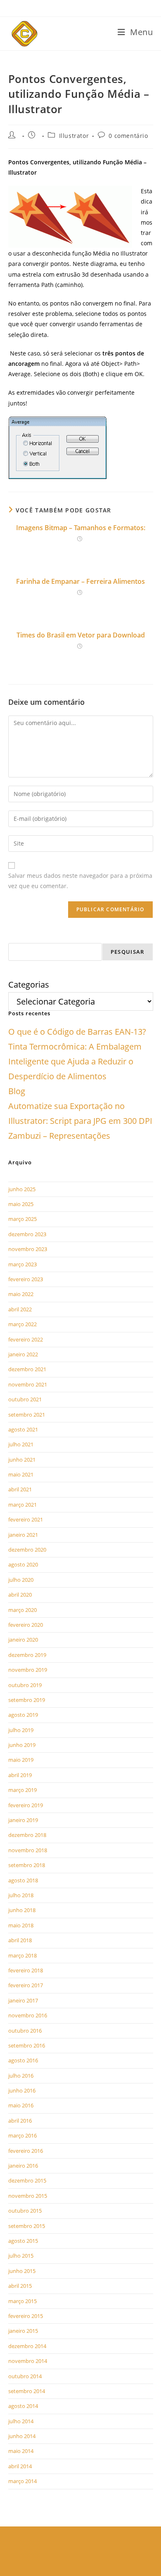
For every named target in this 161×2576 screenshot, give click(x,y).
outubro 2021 (25, 1399)
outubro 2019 (25, 1685)
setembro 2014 (27, 2391)
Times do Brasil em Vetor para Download (81, 635)
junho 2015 (22, 2271)
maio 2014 (21, 2451)
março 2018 (22, 1955)
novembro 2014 (28, 2361)
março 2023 (22, 1264)
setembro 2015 (27, 2226)
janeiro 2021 (23, 1535)
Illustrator (74, 136)
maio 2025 (21, 1204)
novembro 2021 (28, 1384)
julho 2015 (21, 2256)
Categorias (29, 985)
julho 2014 (21, 2421)
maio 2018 (21, 1925)
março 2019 (22, 1790)
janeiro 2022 (23, 1354)
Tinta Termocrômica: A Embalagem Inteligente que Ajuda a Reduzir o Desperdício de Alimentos (75, 1061)
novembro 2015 (28, 2196)
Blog (17, 1091)
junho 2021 (22, 1460)
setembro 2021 (27, 1415)
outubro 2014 (25, 2376)
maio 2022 (21, 1294)
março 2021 (22, 1505)
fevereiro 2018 (26, 1970)
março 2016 (22, 2135)
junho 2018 (22, 1910)
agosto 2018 (23, 1880)
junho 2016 (22, 2090)
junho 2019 (22, 1745)
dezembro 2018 (27, 1835)
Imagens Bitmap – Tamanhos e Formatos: (81, 528)
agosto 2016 (23, 2060)
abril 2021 (20, 1489)
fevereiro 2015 (26, 2316)
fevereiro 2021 (26, 1519)
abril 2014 (20, 2466)
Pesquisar (128, 952)
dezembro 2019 (27, 1655)
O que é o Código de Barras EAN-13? (77, 1032)
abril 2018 (20, 1940)
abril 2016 (20, 2121)
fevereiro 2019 (26, 1805)
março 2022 (22, 1324)
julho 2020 (21, 1580)
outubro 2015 (25, 2211)
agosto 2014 (23, 2406)
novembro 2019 (28, 1670)
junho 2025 (22, 1189)
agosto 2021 (23, 1429)
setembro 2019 (27, 1700)
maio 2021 (21, 1474)
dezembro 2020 (27, 1550)
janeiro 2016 (23, 2166)
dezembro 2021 (27, 1369)
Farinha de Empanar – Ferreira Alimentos (80, 581)
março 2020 (22, 1610)
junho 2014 (22, 2436)
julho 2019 (21, 1730)
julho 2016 (21, 2076)
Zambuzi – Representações (59, 1136)
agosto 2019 (23, 1715)
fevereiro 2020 (26, 1625)
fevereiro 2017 (26, 1985)
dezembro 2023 (27, 1234)
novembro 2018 (28, 1850)
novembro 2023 (28, 1249)
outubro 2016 (25, 2031)
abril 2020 (20, 1595)
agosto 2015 (23, 2241)
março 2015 (22, 2301)
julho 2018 (21, 1895)
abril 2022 (20, 1309)
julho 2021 (21, 1444)
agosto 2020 (23, 1564)
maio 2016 (21, 2105)
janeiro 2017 (23, 2000)
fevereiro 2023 (26, 1279)
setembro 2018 (27, 1865)
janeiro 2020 (23, 1640)
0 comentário (128, 136)
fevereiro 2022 (26, 1339)
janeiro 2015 (23, 2331)
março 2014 (22, 2481)
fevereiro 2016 (26, 2151)
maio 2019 (21, 1760)
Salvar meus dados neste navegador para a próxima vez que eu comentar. (80, 881)
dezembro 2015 (27, 2180)
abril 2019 (20, 1775)
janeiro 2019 (23, 1820)
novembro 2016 (28, 2015)
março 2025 (22, 1219)
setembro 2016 (27, 2045)
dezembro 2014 (27, 2346)
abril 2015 (20, 2286)
